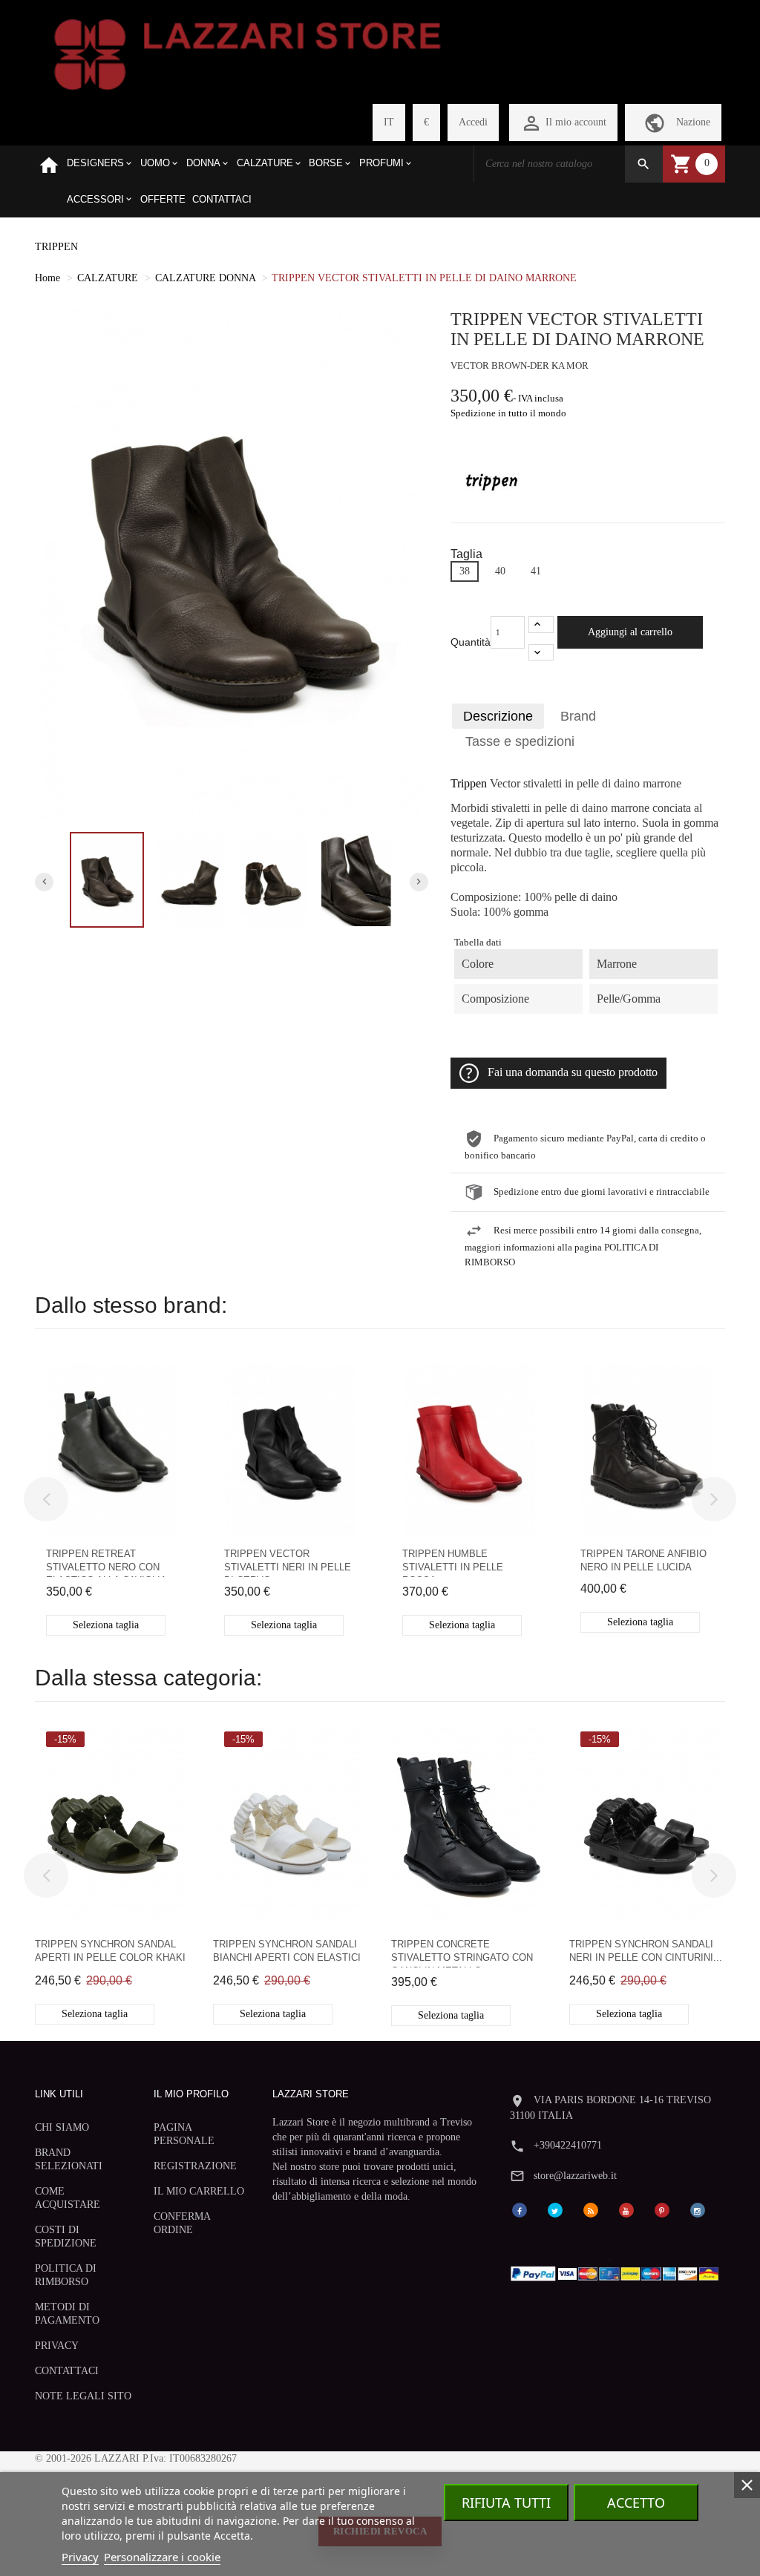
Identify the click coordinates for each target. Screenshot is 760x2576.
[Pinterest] (662, 2209)
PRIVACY (57, 2346)
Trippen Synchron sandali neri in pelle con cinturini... (646, 1951)
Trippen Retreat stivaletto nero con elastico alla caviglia (107, 1563)
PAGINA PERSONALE (184, 2134)
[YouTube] (626, 2209)
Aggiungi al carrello (630, 632)
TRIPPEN (56, 247)
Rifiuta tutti (506, 2503)
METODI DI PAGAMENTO (67, 2314)
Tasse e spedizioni (520, 741)
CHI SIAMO (62, 2127)
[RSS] (591, 2209)
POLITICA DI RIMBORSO (66, 2275)
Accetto (636, 2503)
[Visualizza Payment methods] (617, 2271)
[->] (714, 1499)
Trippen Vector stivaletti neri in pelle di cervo (288, 1563)
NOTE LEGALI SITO (83, 2396)
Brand (578, 716)
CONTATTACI (67, 2371)
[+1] (541, 625)
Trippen (469, 784)
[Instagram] (698, 2209)
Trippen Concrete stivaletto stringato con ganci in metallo (462, 1953)
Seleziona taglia (106, 1625)
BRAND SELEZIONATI (69, 2159)
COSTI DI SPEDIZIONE (66, 2236)
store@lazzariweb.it (575, 2176)
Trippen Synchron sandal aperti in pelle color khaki (110, 1951)
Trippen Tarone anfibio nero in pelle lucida (643, 1560)
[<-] (46, 1499)
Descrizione (498, 716)
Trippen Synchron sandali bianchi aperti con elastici (287, 1951)
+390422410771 (568, 2145)
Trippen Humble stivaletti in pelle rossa (453, 1563)
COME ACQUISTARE (68, 2198)
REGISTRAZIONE (195, 2166)
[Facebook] (520, 2209)
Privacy (80, 2557)
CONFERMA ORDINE (182, 2223)
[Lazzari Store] (248, 53)
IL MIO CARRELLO (199, 2191)
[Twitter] (555, 2209)
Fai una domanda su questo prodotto (573, 1072)
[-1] (541, 653)
